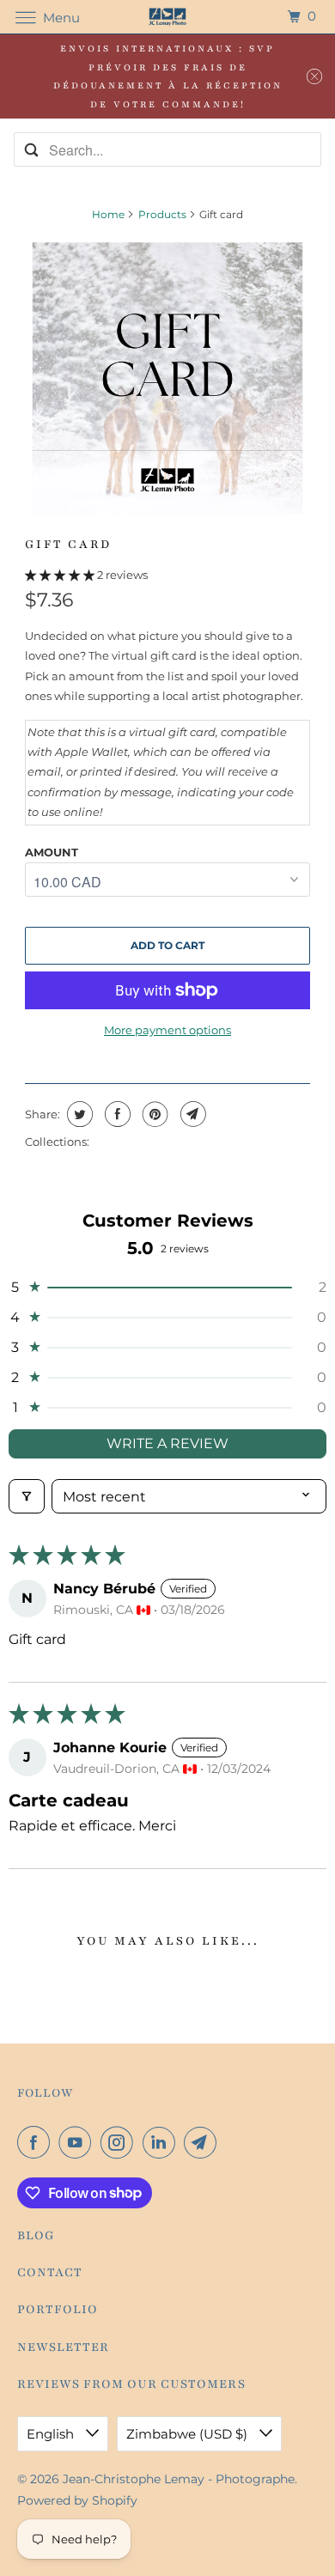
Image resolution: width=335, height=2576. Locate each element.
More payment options (167, 1030)
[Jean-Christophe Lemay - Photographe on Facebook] (37, 2142)
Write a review (167, 1443)
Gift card (68, 544)
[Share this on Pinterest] (153, 1114)
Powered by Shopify (77, 2500)
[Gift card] (167, 378)
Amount (52, 852)
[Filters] (27, 1496)
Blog (36, 2235)
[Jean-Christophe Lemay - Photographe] (168, 17)
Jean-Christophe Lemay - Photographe (179, 2479)
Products (162, 214)
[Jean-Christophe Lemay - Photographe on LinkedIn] (162, 2142)
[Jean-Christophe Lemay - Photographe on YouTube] (78, 2142)
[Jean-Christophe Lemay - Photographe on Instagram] (120, 2142)
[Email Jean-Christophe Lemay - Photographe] (204, 2142)
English (52, 2434)
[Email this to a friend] (191, 1114)
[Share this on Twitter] (78, 1114)
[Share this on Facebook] (116, 1114)
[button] (61, 575)
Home (108, 214)
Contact (50, 2272)
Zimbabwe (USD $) (189, 2434)
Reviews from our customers (131, 2384)
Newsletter (63, 2347)
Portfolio (58, 2309)
